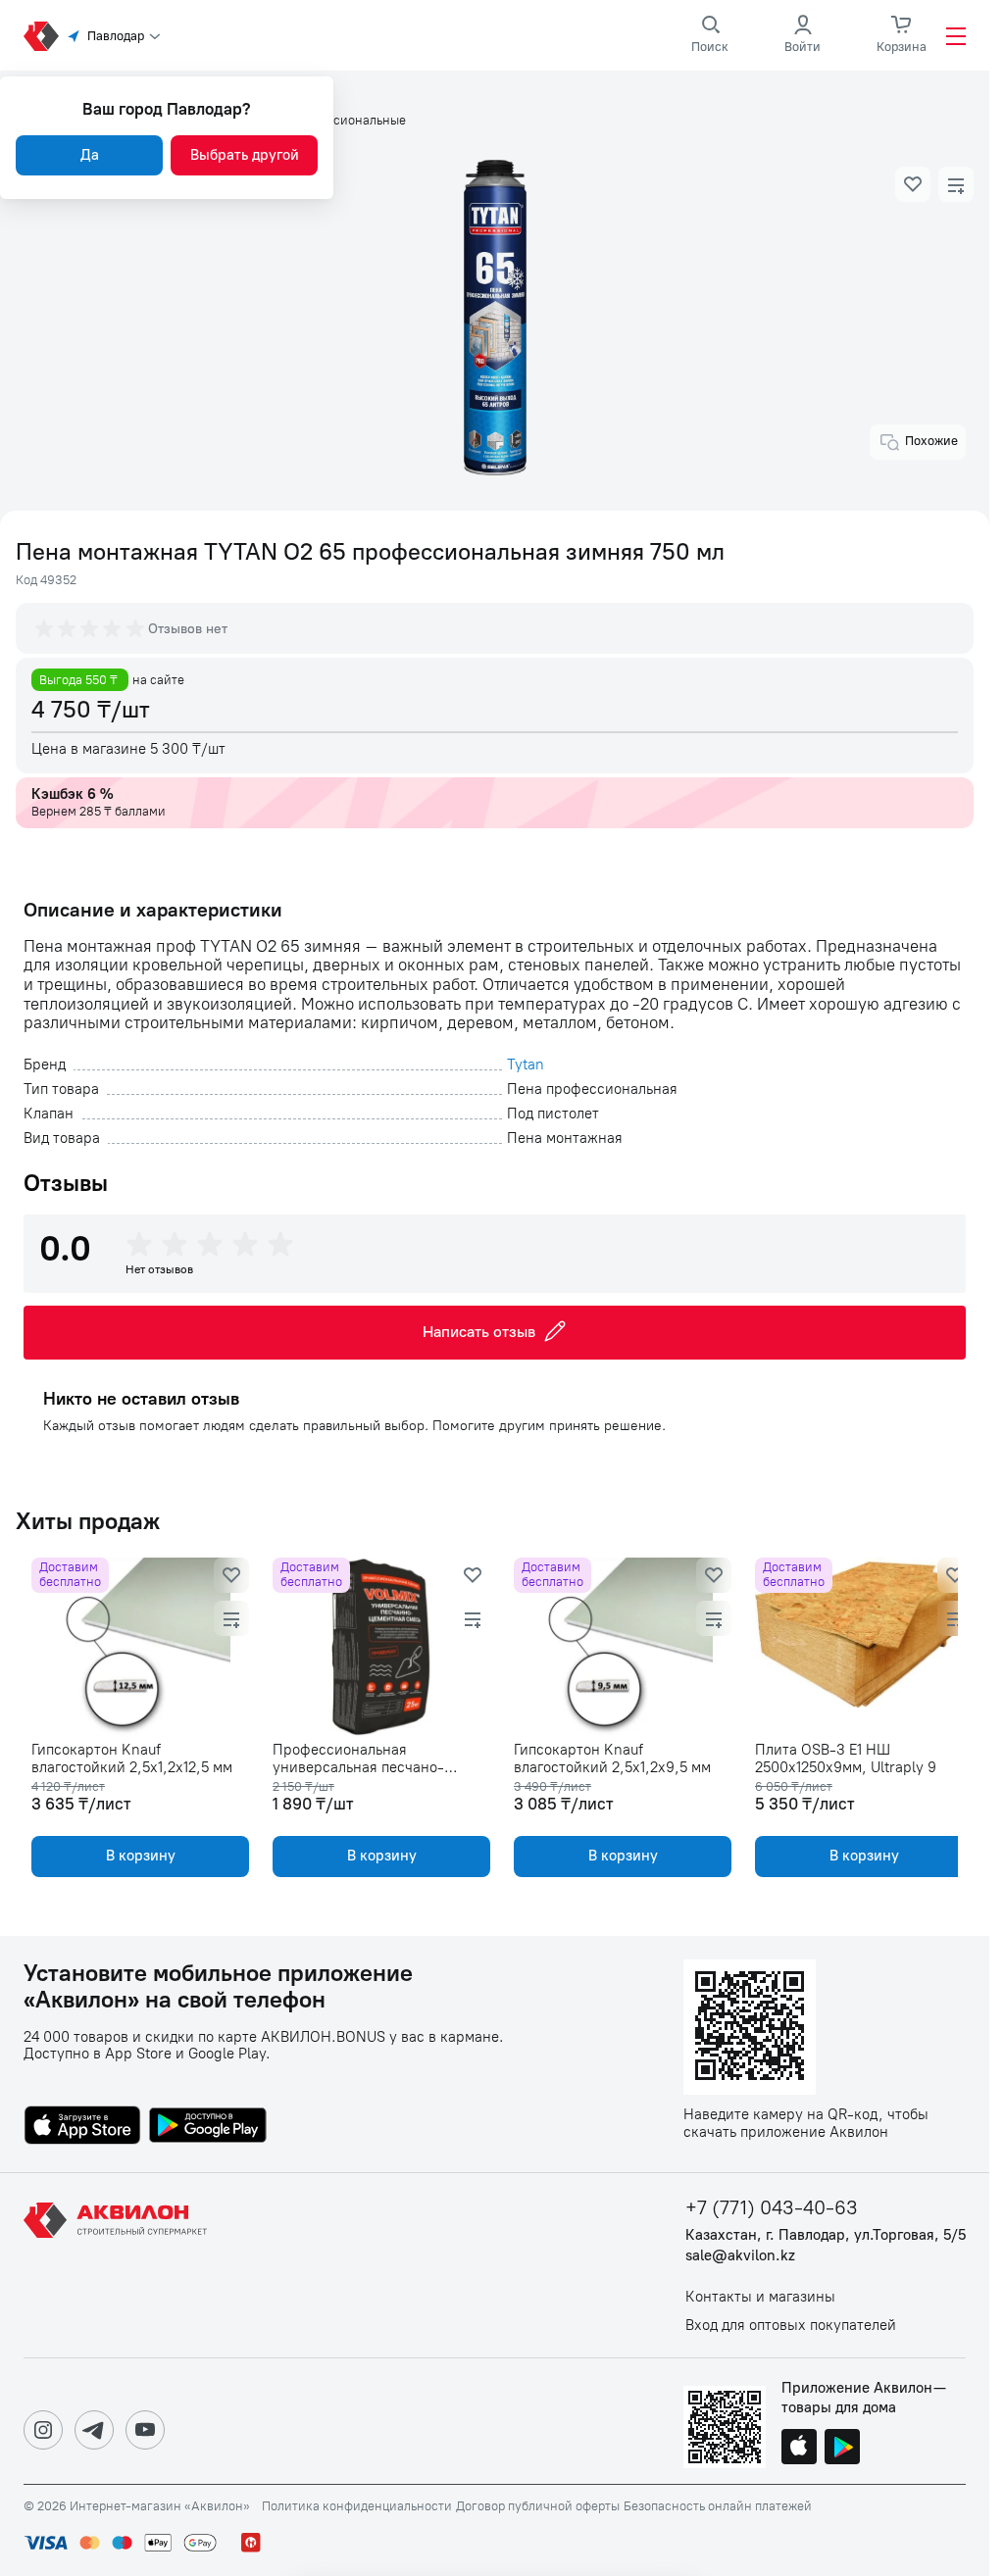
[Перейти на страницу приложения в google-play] (208, 2127)
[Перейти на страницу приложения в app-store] (82, 2127)
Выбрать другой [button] (245, 155)
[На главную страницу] (119, 2265)
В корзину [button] (139, 1856)
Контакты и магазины (760, 2297)
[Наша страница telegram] (94, 2430)
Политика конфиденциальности (357, 2506)
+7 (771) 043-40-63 (772, 2208)
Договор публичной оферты (538, 2506)
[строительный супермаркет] (41, 36)
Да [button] (90, 155)
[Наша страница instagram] (43, 2430)
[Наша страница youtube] (145, 2430)
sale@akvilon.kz (740, 2256)
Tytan (526, 1065)
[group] (91, 628)
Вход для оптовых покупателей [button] (791, 2326)
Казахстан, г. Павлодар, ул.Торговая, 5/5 (826, 2235)
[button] (913, 184)
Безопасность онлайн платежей (718, 2506)
